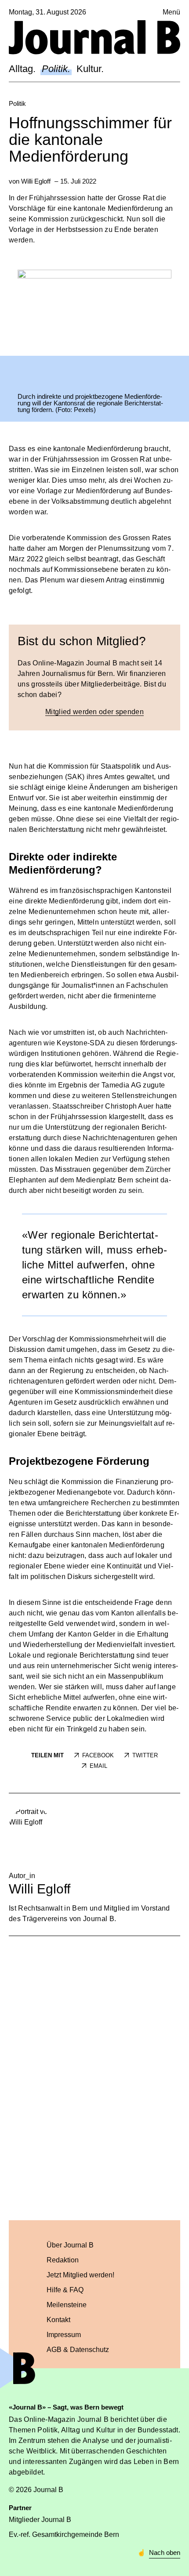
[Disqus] (94, 2077)
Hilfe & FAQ (65, 2290)
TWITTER (145, 1755)
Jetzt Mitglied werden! (80, 2275)
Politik (17, 103)
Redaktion (63, 2260)
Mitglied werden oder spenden (94, 712)
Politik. (56, 69)
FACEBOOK (98, 1755)
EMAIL (98, 1766)
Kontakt (58, 2320)
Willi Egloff (36, 181)
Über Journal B (70, 2245)
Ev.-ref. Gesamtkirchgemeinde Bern (64, 2534)
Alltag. (22, 69)
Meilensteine (67, 2305)
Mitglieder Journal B (40, 2520)
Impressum (64, 2335)
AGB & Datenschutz (78, 2350)
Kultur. (90, 69)
